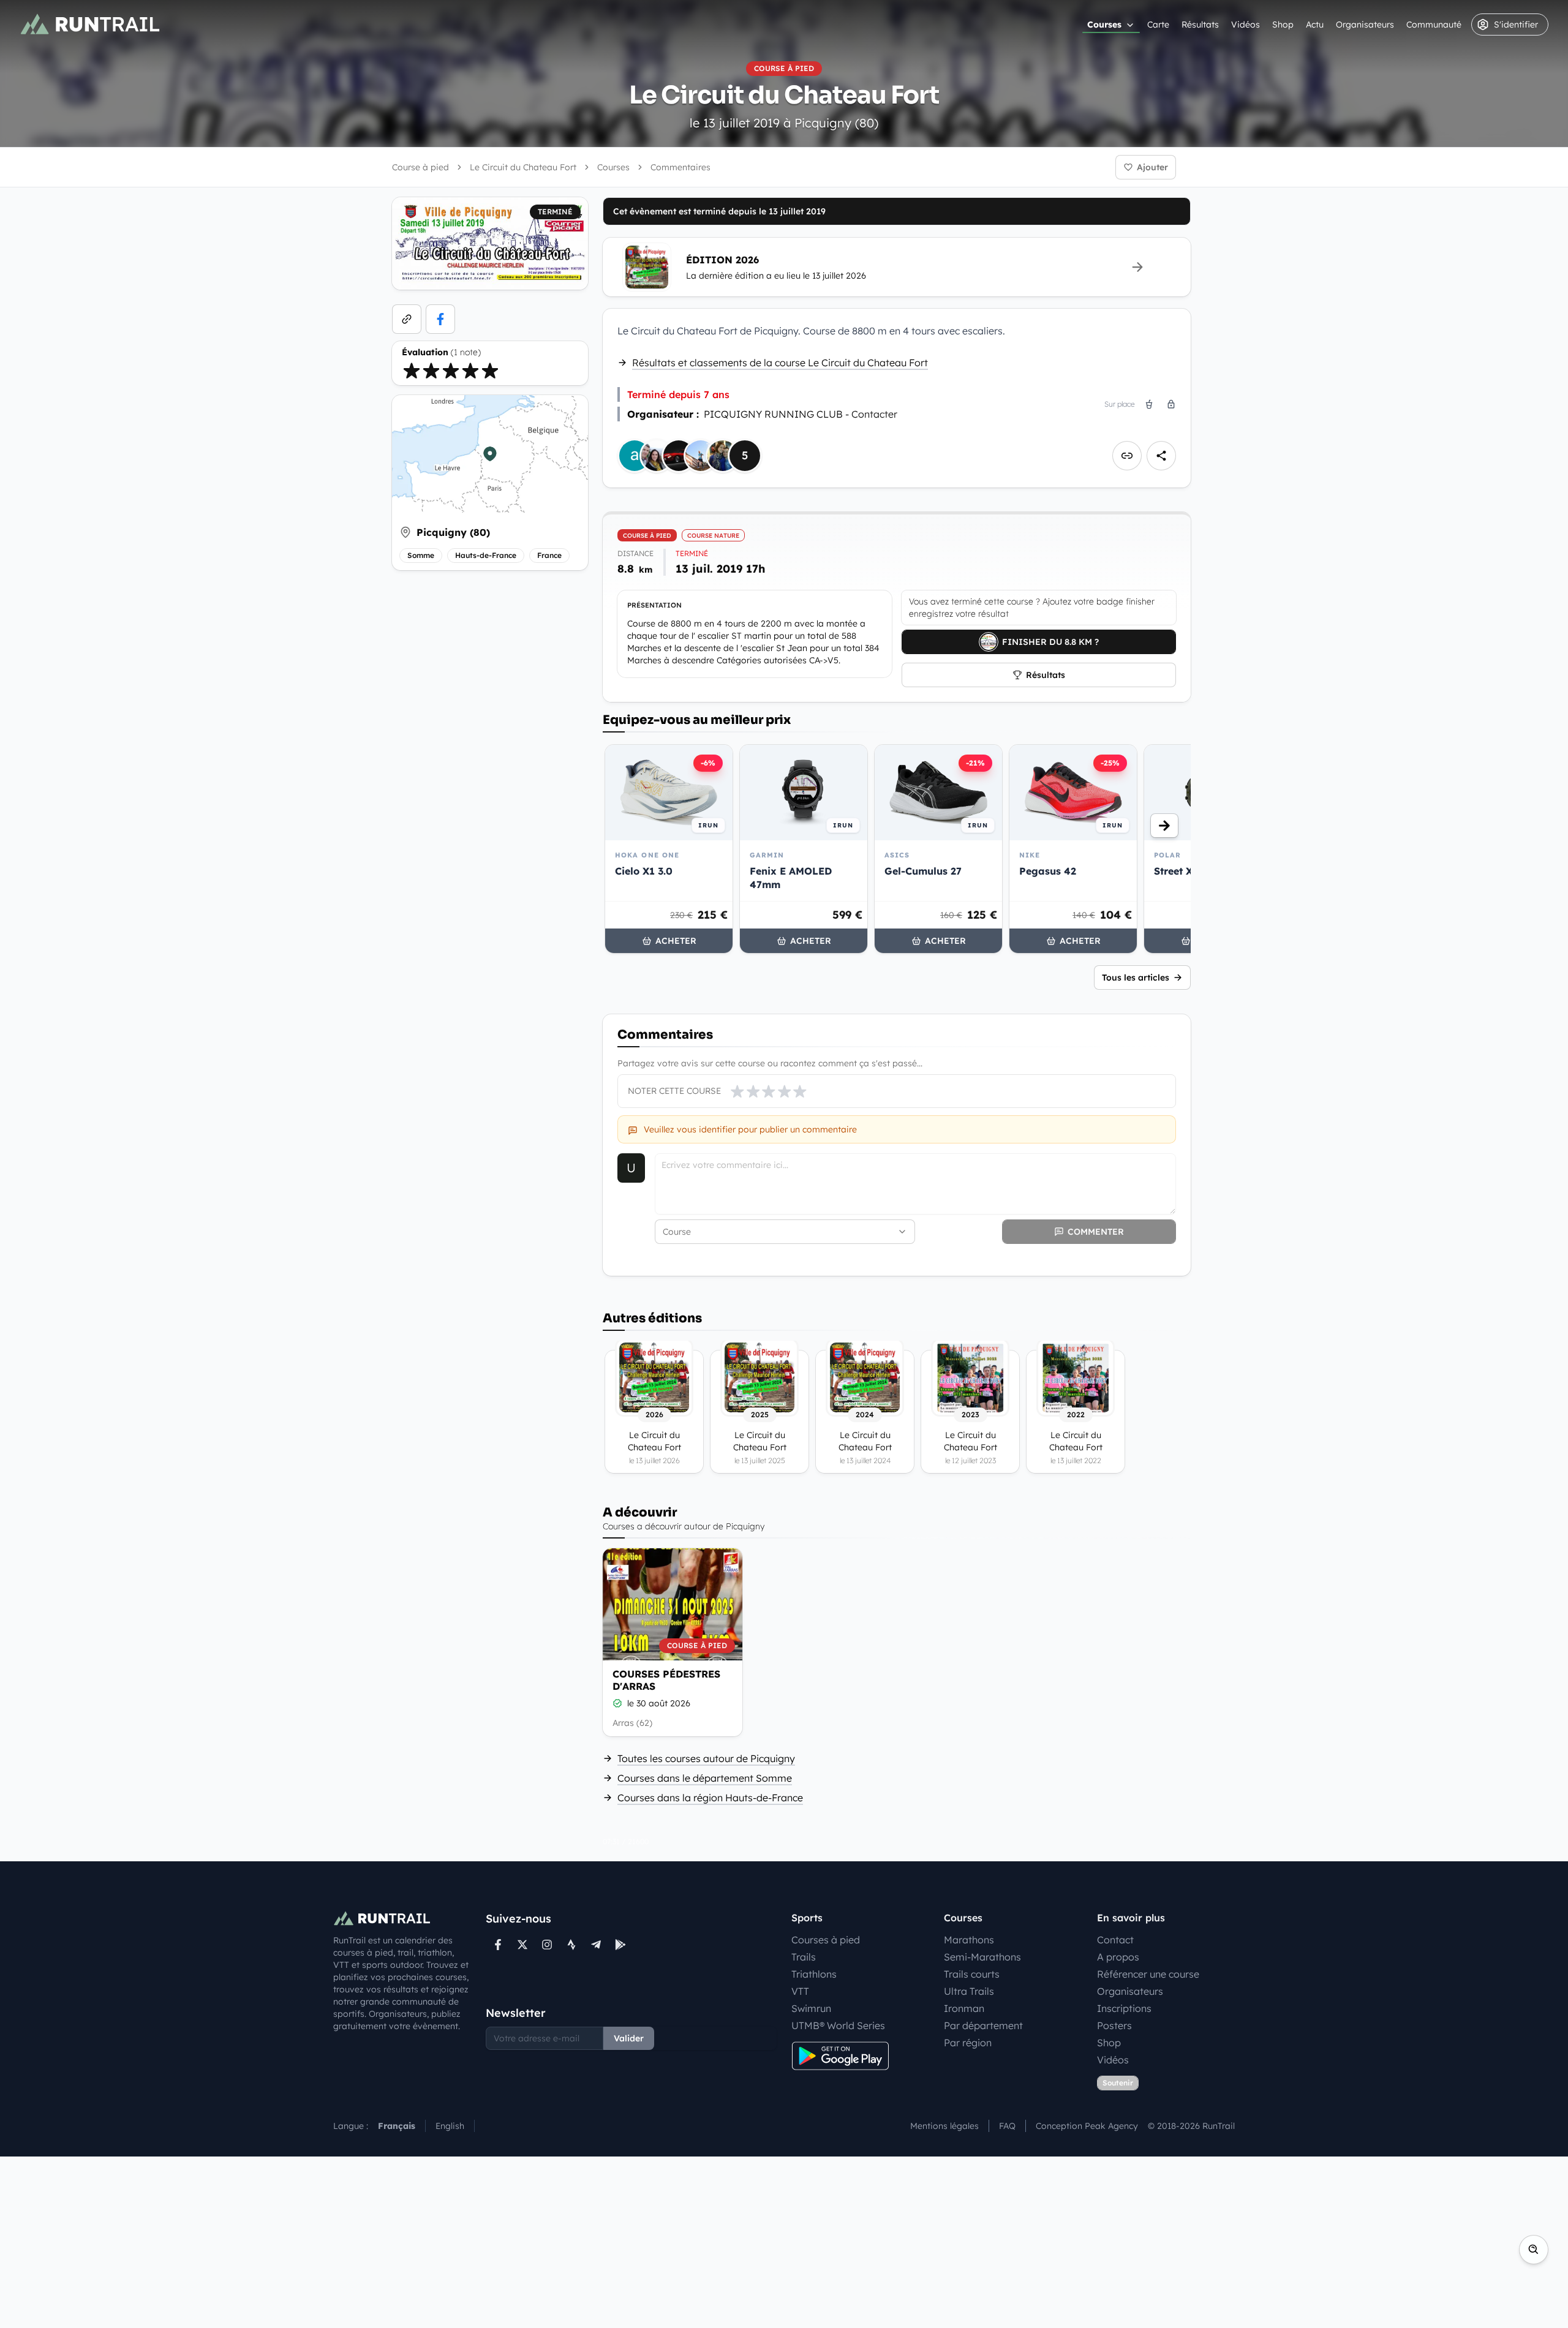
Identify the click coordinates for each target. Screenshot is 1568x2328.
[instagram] (547, 1945)
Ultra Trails (969, 1991)
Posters (1114, 2025)
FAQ (1007, 2126)
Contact (1115, 1940)
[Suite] (1164, 826)
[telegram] (596, 1945)
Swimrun (811, 2008)
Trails (804, 1957)
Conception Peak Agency (1087, 2126)
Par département (983, 2025)
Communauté (1434, 24)
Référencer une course (1148, 1974)
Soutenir (1118, 2083)
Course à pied (420, 167)
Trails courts (972, 1974)
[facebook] (440, 319)
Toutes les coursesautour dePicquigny (706, 1758)
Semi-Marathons (982, 1957)
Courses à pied (826, 1940)
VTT (800, 1991)
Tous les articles (1136, 978)
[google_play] (620, 1945)
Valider (629, 2038)
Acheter (676, 941)
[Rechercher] (1534, 2250)
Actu (1315, 24)
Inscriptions (1124, 2008)
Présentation (654, 605)
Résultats (1200, 24)
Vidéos (1246, 24)
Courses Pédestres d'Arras (666, 1680)
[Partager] (1161, 456)
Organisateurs (1365, 24)
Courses (1104, 24)
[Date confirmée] (617, 1703)
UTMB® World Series (838, 2025)
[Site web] (407, 319)
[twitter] (522, 1945)
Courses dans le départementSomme (705, 1778)
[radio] (412, 371)
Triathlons (814, 1974)
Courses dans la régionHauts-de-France (710, 1798)
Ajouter (1152, 167)
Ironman (964, 2008)
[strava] (571, 1945)
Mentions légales (944, 2126)
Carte (1158, 24)
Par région (968, 2043)
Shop (1283, 24)
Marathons (969, 1940)
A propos (1118, 1957)
